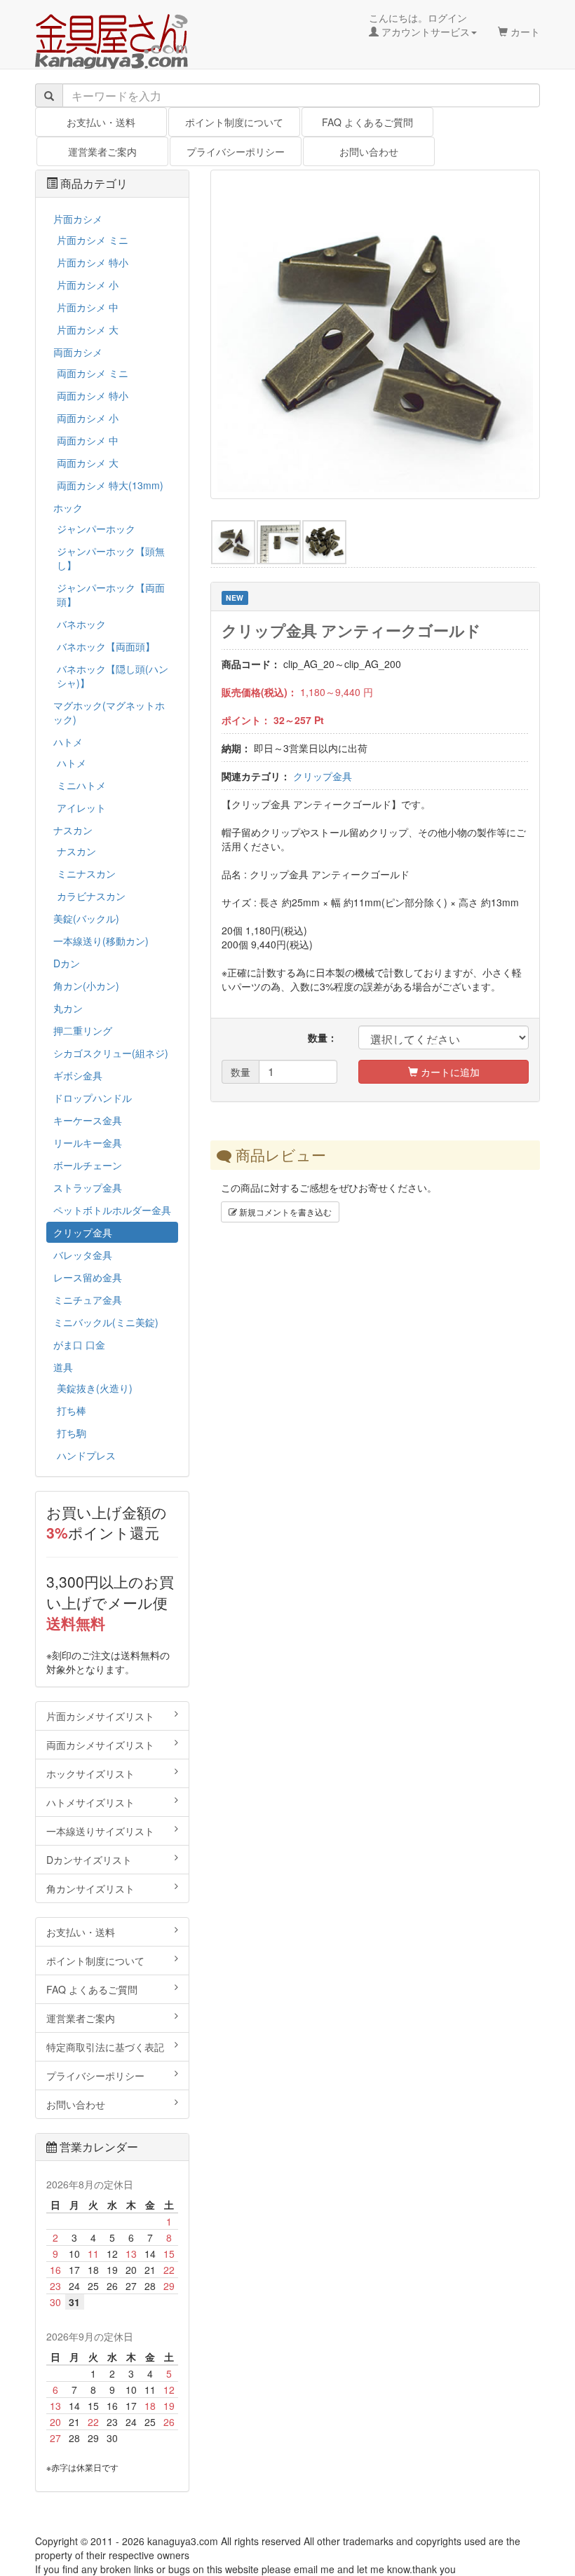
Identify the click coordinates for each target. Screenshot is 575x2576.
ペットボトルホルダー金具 (112, 1210)
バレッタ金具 (83, 1255)
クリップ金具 (323, 776)
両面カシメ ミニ (93, 373)
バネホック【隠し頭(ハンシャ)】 (113, 676)
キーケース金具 (88, 1120)
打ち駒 (72, 1433)
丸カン (68, 1008)
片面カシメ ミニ (93, 240)
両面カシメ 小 (88, 418)
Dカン (67, 963)
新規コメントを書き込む (284, 1212)
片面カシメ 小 (88, 285)
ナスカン (73, 830)
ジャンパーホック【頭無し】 (111, 558)
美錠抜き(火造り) (95, 1388)
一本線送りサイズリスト (100, 1831)
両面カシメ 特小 (93, 395)
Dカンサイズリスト (89, 1860)
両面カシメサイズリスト (100, 1745)
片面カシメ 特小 (93, 262)
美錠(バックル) (86, 918)
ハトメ (68, 742)
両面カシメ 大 (88, 463)
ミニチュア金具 (88, 1300)
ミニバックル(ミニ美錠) (106, 1322)
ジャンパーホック (96, 529)
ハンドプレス (86, 1455)
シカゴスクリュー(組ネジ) (111, 1053)
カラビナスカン (91, 896)
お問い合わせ (369, 151)
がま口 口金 (79, 1344)
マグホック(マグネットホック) (109, 712)
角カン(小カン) (86, 986)
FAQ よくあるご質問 (367, 122)
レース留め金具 (88, 1277)
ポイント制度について (234, 122)
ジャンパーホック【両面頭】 (111, 594)
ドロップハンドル (93, 1098)
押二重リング (83, 1030)
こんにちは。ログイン (419, 25)
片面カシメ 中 (88, 307)
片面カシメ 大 (88, 329)
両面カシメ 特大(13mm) (110, 485)
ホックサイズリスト (90, 1773)
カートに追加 (449, 1072)
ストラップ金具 (88, 1187)
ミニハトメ (81, 785)
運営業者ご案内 (102, 151)
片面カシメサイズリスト (100, 1716)
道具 (63, 1367)
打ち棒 (72, 1410)
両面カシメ (78, 352)
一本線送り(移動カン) (101, 941)
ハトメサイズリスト (90, 1802)
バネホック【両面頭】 (106, 646)
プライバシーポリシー (236, 151)
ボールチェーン (88, 1165)
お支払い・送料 (101, 122)
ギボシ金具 (78, 1075)
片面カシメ (78, 219)
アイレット (81, 807)
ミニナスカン (86, 873)
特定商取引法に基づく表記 (105, 2047)
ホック (68, 507)
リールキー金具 (88, 1143)
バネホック (81, 624)
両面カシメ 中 (88, 440)
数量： (323, 1037)
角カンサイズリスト (90, 1888)
